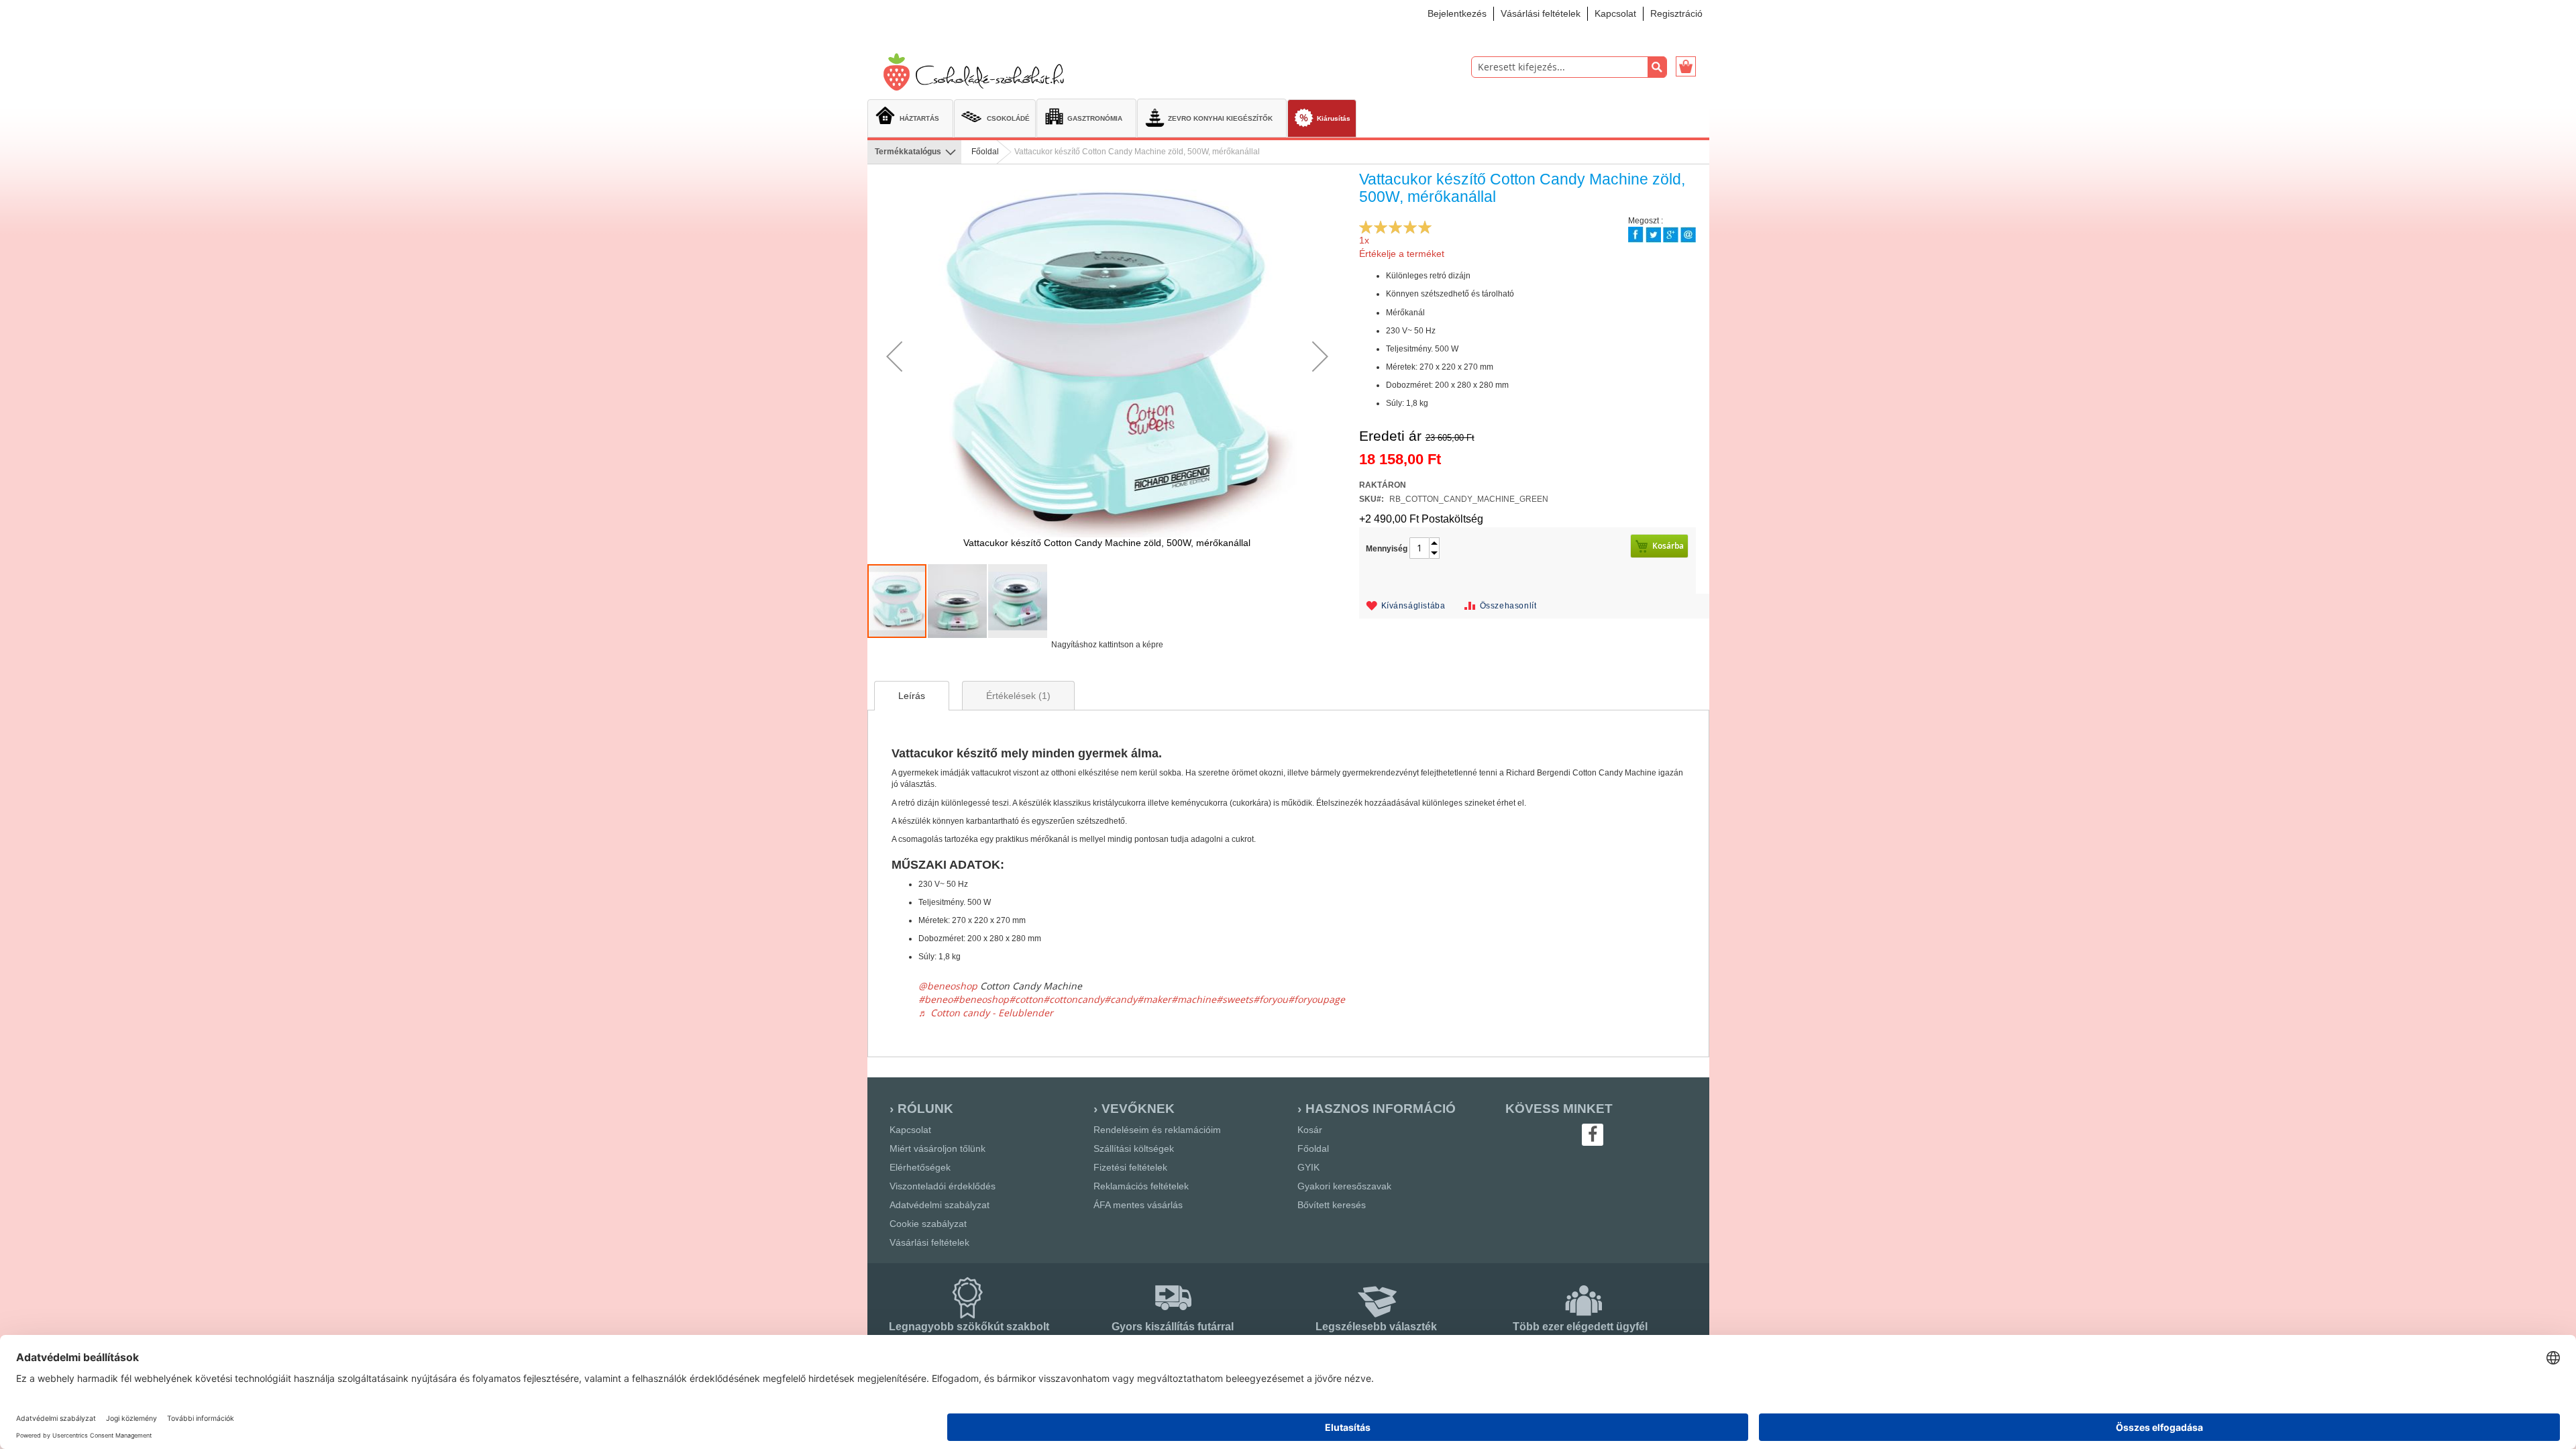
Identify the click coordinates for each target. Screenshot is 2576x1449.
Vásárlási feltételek (1541, 13)
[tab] (912, 696)
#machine (1194, 999)
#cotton (1026, 999)
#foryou (1271, 999)
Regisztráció (1676, 13)
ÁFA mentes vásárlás (1138, 1205)
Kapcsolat (1615, 13)
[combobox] (1569, 67)
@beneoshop (948, 986)
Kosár (1310, 1130)
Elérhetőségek (920, 1167)
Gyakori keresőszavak (1344, 1186)
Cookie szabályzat (928, 1224)
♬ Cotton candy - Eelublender (986, 1013)
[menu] (1288, 119)
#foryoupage (1317, 999)
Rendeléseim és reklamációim (1157, 1130)
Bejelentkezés (1457, 13)
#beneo (935, 999)
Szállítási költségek (1134, 1148)
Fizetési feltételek (1130, 1167)
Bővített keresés (1332, 1205)
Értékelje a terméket (1402, 254)
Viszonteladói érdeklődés (943, 1186)
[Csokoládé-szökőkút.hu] (978, 73)
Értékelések (1017, 696)
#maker (1154, 999)
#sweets (1235, 999)
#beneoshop (981, 999)
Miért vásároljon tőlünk (937, 1148)
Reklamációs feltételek (1141, 1186)
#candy (1121, 999)
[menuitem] (910, 117)
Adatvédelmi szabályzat (940, 1205)
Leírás (912, 696)
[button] (894, 356)
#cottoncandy (1074, 999)
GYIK (1308, 1167)
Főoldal (985, 152)
